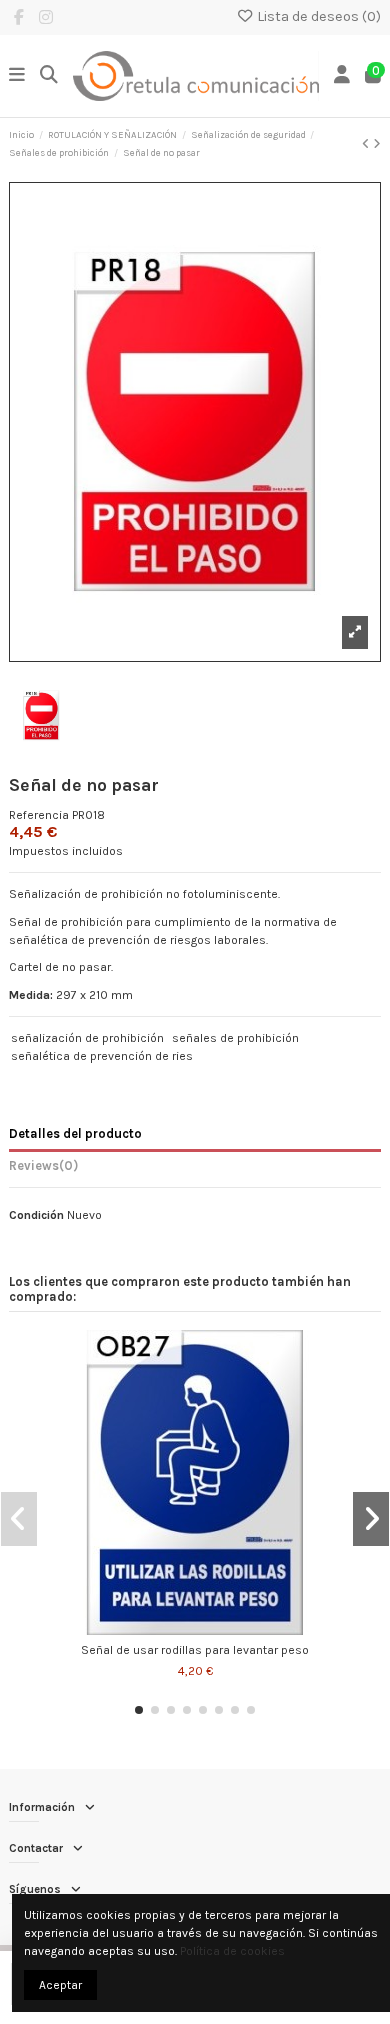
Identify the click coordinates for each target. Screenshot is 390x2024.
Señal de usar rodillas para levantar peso (195, 1650)
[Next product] (377, 144)
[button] (139, 1710)
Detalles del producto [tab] (75, 1133)
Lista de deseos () (317, 16)
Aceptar (60, 1985)
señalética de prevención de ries (102, 1056)
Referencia (39, 815)
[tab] (195, 1169)
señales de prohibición (235, 1038)
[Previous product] (367, 144)
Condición (36, 1215)
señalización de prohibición (87, 1038)
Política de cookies (232, 1951)
